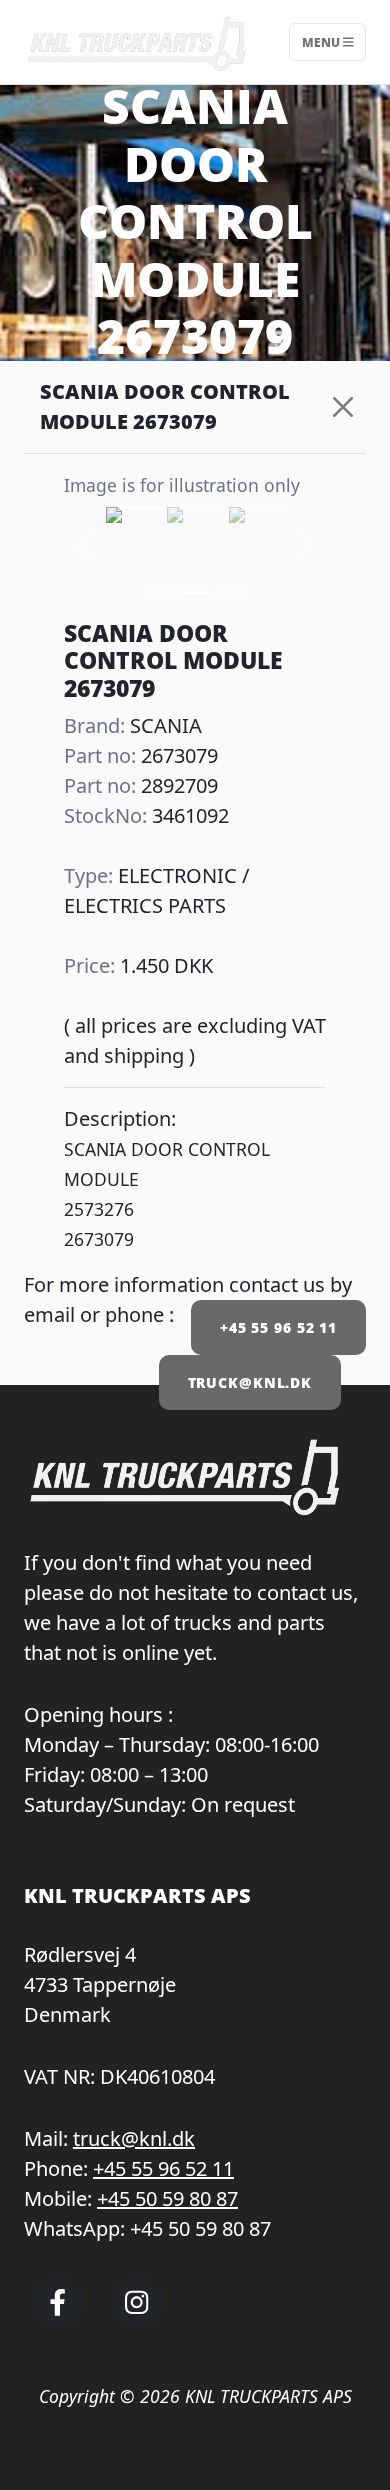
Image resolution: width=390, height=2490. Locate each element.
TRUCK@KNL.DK (250, 1382)
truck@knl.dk (134, 2138)
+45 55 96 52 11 (278, 1327)
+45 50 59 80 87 (167, 2198)
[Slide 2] (231, 592)
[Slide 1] (195, 592)
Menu (322, 41)
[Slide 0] (159, 592)
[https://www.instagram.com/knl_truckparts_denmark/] (137, 2319)
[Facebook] (57, 2319)
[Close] (343, 407)
